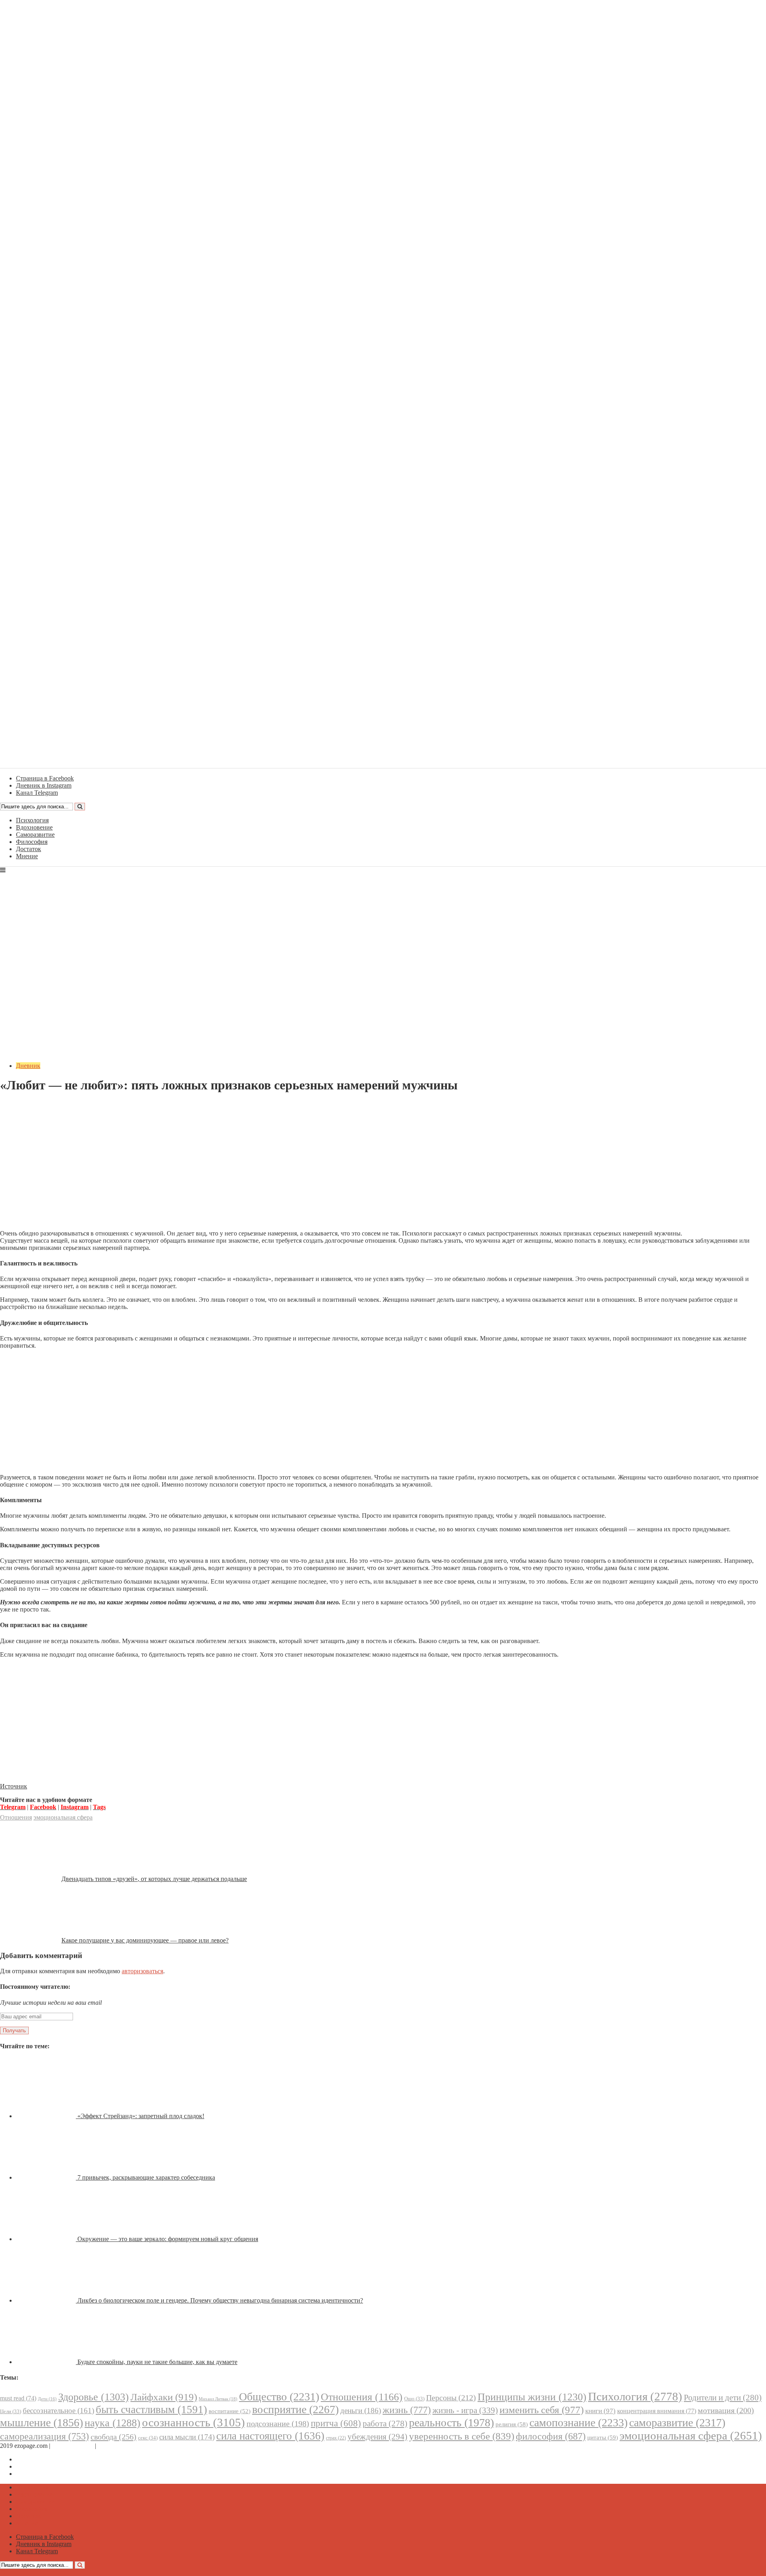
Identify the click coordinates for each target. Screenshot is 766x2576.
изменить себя (542, 2410)
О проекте (112, 2446)
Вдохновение (34, 827)
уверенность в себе (462, 2436)
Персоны (451, 2398)
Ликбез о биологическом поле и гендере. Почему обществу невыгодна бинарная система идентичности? (220, 2300)
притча (336, 2423)
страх (336, 2438)
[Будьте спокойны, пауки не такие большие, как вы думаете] (47, 2362)
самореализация (44, 2436)
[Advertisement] (383, 1168)
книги (600, 2411)
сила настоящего (270, 2436)
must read (18, 2398)
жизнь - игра (465, 2410)
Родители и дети (723, 2398)
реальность (451, 2423)
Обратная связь (73, 2446)
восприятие (295, 2409)
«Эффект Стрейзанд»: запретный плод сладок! (141, 2116)
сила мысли (187, 2437)
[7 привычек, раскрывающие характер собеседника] (47, 2177)
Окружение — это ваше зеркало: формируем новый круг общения (168, 2239)
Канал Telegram (37, 2474)
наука (113, 2423)
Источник (14, 1786)
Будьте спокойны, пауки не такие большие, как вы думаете (157, 2362)
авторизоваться (142, 1971)
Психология (32, 820)
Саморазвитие (35, 835)
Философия (32, 842)
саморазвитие (677, 2423)
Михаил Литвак (218, 2399)
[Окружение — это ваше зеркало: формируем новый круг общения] (47, 2239)
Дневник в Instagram (44, 2466)
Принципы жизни (532, 2397)
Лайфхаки (164, 2397)
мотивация (726, 2411)
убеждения (377, 2437)
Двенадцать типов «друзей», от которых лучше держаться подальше (154, 1879)
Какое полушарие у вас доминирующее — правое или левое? (145, 1940)
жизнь (407, 2410)
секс (148, 2438)
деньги (361, 2411)
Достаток (29, 849)
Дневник (28, 1066)
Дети (47, 2399)
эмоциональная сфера (63, 1817)
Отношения (16, 1817)
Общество (279, 2397)
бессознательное (58, 2411)
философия (551, 2436)
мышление (41, 2423)
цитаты (603, 2437)
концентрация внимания (657, 2411)
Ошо (414, 2399)
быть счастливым (151, 2410)
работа (385, 2424)
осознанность (193, 2422)
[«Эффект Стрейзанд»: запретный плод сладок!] (47, 2116)
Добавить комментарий (38, 1105)
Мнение (27, 856)
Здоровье (94, 2397)
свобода (114, 2437)
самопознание (578, 2423)
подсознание (278, 2424)
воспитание (230, 2411)
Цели (11, 2411)
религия (512, 2424)
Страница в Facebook (45, 2459)
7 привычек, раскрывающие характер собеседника (146, 2177)
